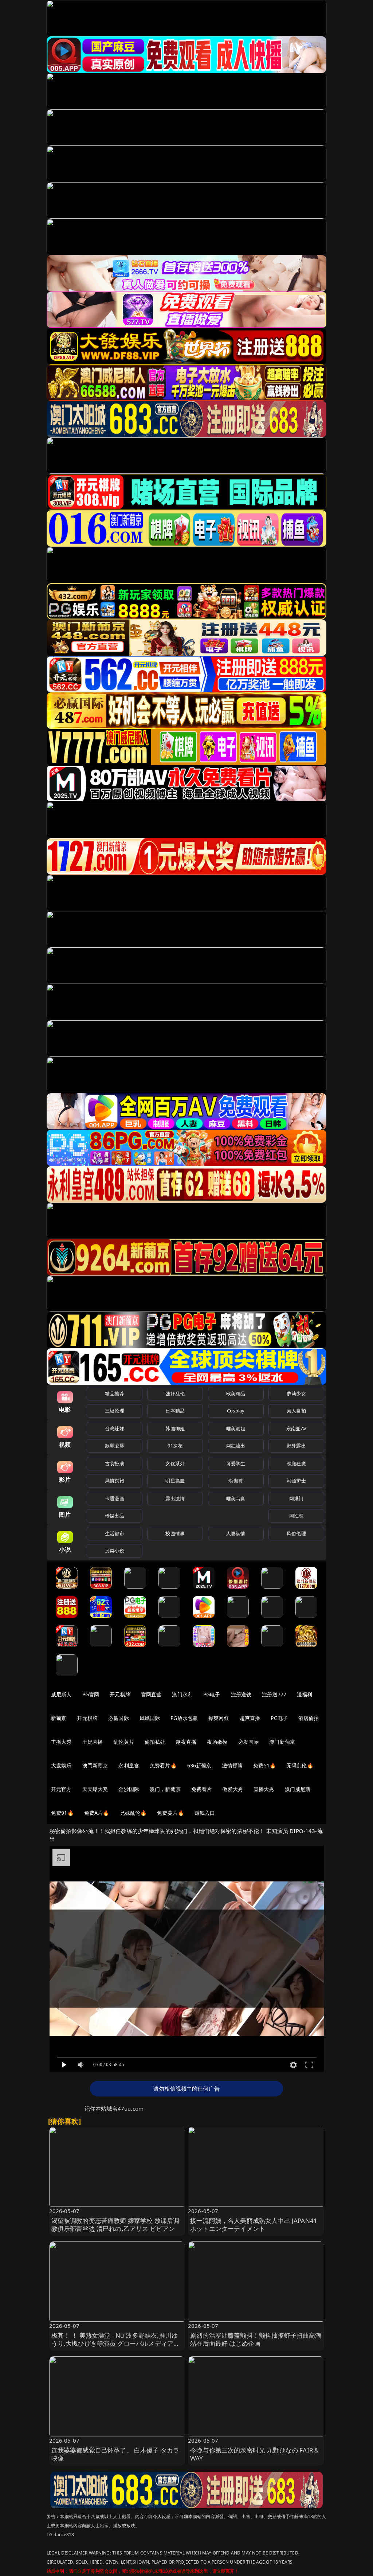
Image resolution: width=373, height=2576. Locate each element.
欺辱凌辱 (115, 1446)
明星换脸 (175, 1481)
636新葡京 (199, 1765)
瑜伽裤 (235, 1481)
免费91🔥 (62, 1813)
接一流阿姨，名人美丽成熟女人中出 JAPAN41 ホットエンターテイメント (254, 2225)
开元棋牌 (120, 1694)
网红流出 (236, 1446)
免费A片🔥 (97, 1813)
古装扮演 (115, 1463)
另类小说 (115, 1551)
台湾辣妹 (115, 1428)
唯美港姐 (236, 1428)
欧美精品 (236, 1393)
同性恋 (296, 1516)
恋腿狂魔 (296, 1463)
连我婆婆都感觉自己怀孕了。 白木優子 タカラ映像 (115, 2454)
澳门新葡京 (282, 1742)
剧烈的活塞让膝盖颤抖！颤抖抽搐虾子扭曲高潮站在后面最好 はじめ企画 (256, 2339)
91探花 (175, 1446)
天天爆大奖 (95, 1789)
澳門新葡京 (95, 1765)
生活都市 (115, 1533)
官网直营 (151, 1694)
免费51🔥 (264, 1765)
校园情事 (175, 1533)
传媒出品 (115, 1516)
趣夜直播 (186, 1742)
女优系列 (175, 1463)
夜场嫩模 (217, 1742)
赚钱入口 (205, 1813)
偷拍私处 (155, 1742)
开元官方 (61, 1789)
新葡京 (59, 1718)
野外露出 (296, 1446)
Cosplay (236, 1411)
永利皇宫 (129, 1765)
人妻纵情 (236, 1533)
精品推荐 (115, 1393)
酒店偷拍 (309, 1718)
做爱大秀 (233, 1789)
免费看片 (202, 1789)
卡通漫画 (115, 1498)
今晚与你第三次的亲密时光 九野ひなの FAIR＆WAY (255, 2454)
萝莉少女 (296, 1393)
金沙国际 (129, 1789)
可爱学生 (236, 1463)
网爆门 (296, 1498)
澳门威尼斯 (298, 1789)
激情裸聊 (233, 1765)
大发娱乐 (61, 1765)
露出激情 (175, 1498)
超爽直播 (250, 1718)
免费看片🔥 (163, 1765)
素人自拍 (296, 1411)
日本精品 (175, 1411)
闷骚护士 (296, 1481)
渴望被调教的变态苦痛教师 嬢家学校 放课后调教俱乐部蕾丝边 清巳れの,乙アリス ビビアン (115, 2225)
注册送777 (274, 1694)
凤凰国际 (150, 1718)
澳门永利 (182, 1694)
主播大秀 (61, 1742)
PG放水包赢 (184, 1718)
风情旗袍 (115, 1481)
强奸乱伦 (175, 1393)
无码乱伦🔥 (300, 1765)
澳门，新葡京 (165, 1789)
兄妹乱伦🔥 (133, 1813)
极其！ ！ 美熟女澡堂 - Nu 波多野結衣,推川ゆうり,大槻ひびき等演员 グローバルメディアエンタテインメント (116, 2343)
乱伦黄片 (124, 1742)
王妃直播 (93, 1742)
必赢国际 (119, 1718)
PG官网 (91, 1694)
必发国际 (249, 1742)
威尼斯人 (61, 1694)
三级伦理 (115, 1411)
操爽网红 (219, 1718)
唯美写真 (236, 1498)
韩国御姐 (175, 1428)
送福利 (305, 1694)
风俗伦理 (296, 1533)
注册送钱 (241, 1694)
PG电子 (212, 1694)
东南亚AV (296, 1428)
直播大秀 (264, 1789)
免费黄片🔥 (170, 1813)
